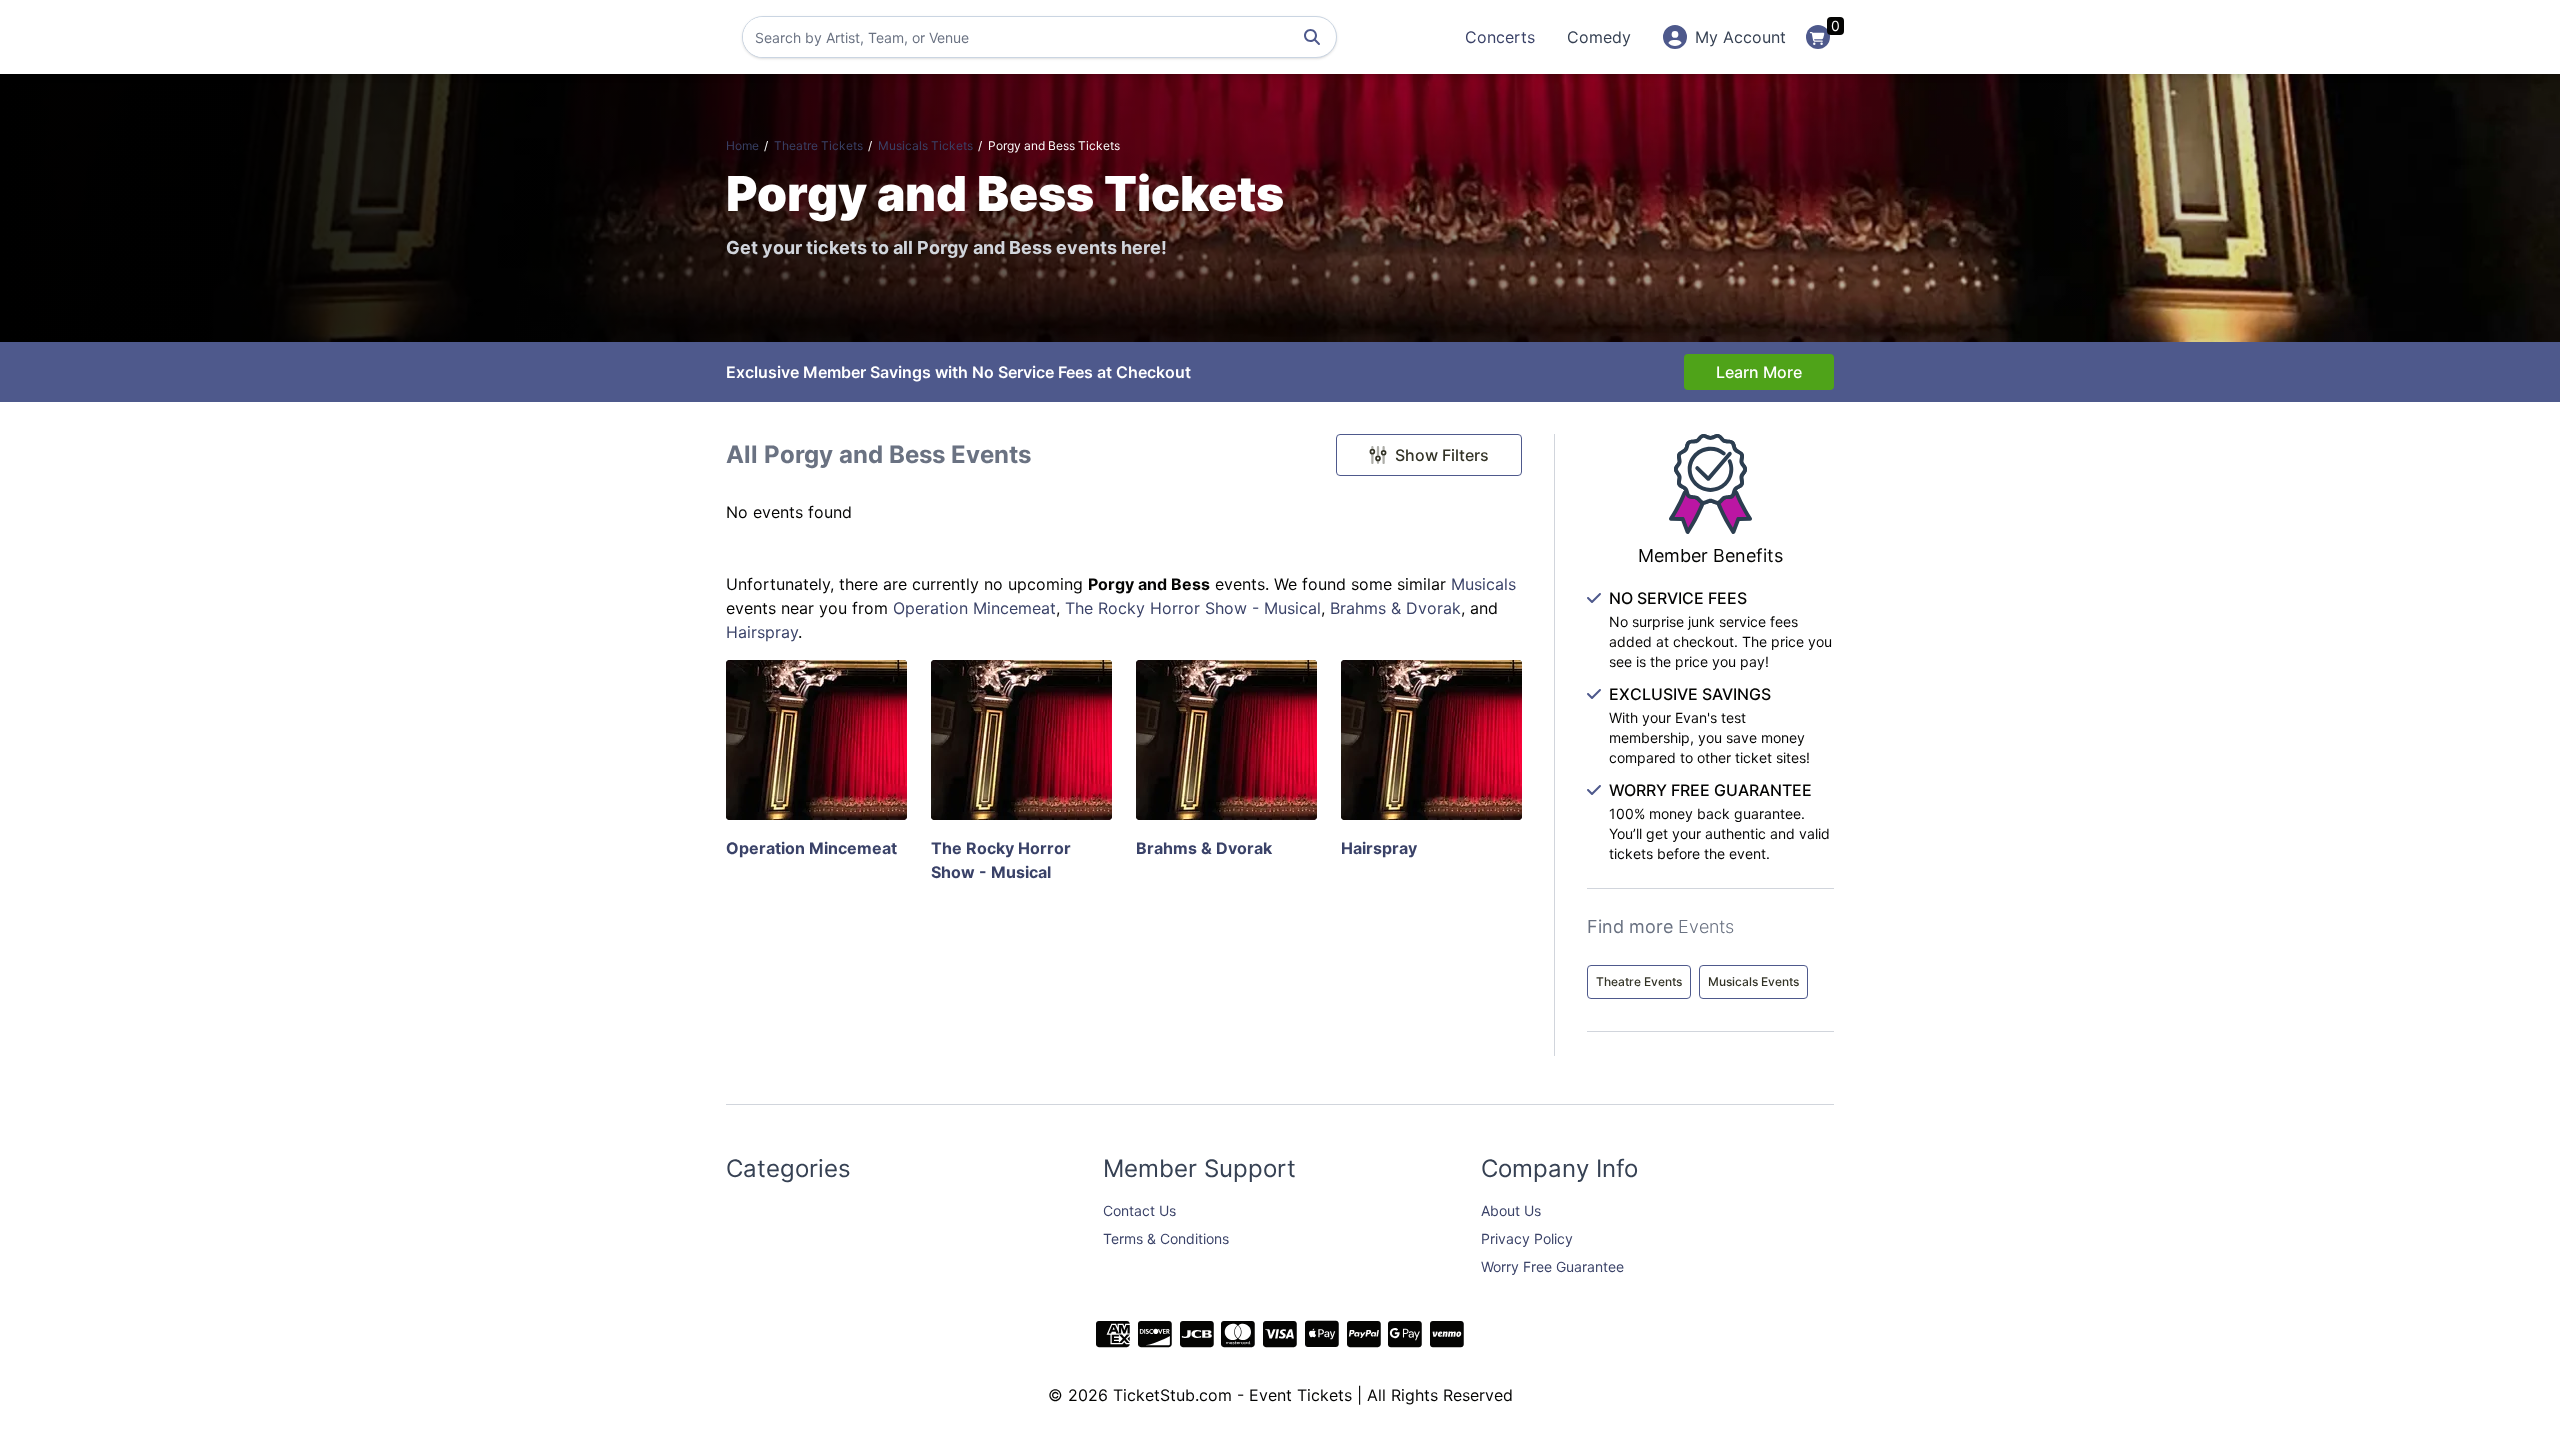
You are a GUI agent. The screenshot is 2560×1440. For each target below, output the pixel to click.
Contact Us (1139, 1210)
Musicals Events (1753, 981)
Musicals (1483, 584)
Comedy (1599, 37)
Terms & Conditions (1166, 1238)
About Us (1511, 1210)
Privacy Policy (1527, 1238)
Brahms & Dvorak (1395, 608)
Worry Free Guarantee (1552, 1266)
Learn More (1759, 372)
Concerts (1500, 37)
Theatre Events (1639, 981)
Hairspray (762, 632)
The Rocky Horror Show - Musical (1193, 608)
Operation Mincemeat (974, 608)
